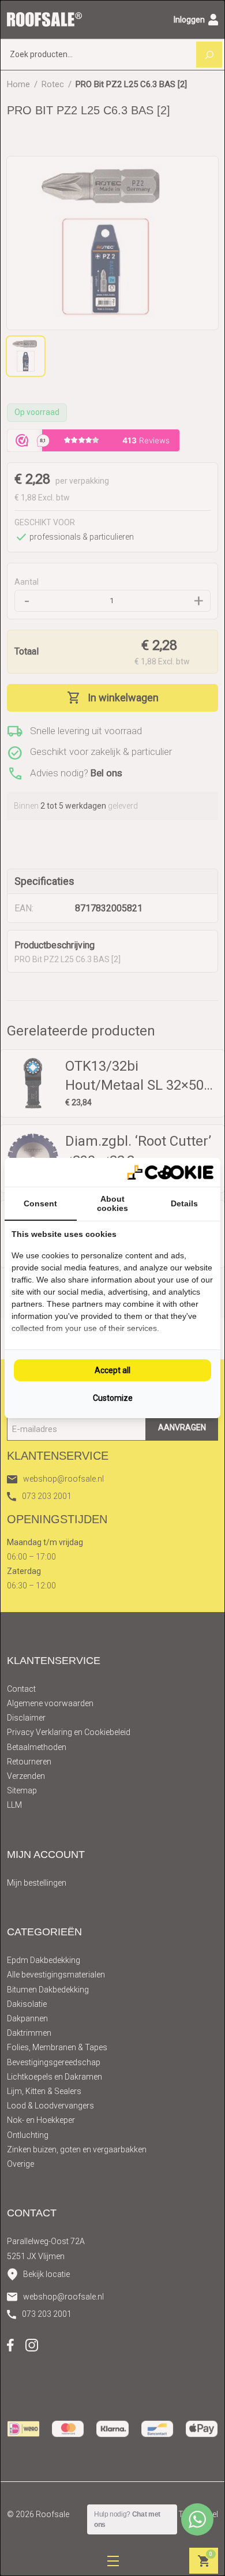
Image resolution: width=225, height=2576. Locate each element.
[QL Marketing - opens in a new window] (170, 1173)
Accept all (112, 1370)
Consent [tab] (40, 1203)
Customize (113, 1398)
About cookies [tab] (112, 1203)
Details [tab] (184, 1203)
